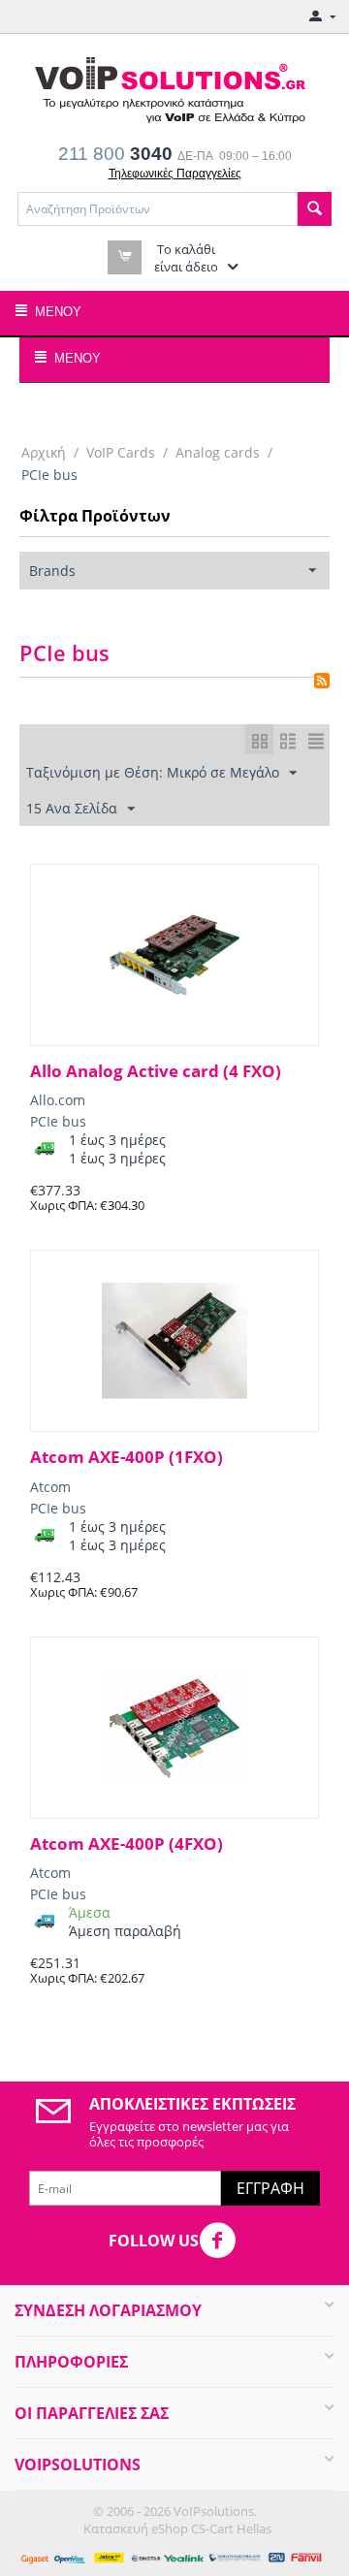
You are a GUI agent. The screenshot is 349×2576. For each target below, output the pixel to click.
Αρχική (44, 452)
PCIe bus (58, 1121)
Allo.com (58, 1100)
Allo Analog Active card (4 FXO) (156, 1071)
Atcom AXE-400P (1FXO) (127, 1457)
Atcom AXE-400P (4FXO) (127, 1844)
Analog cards (218, 452)
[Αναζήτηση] (315, 209)
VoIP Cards (121, 452)
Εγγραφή (270, 2188)
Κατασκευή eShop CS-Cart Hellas (177, 2528)
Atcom (50, 1487)
